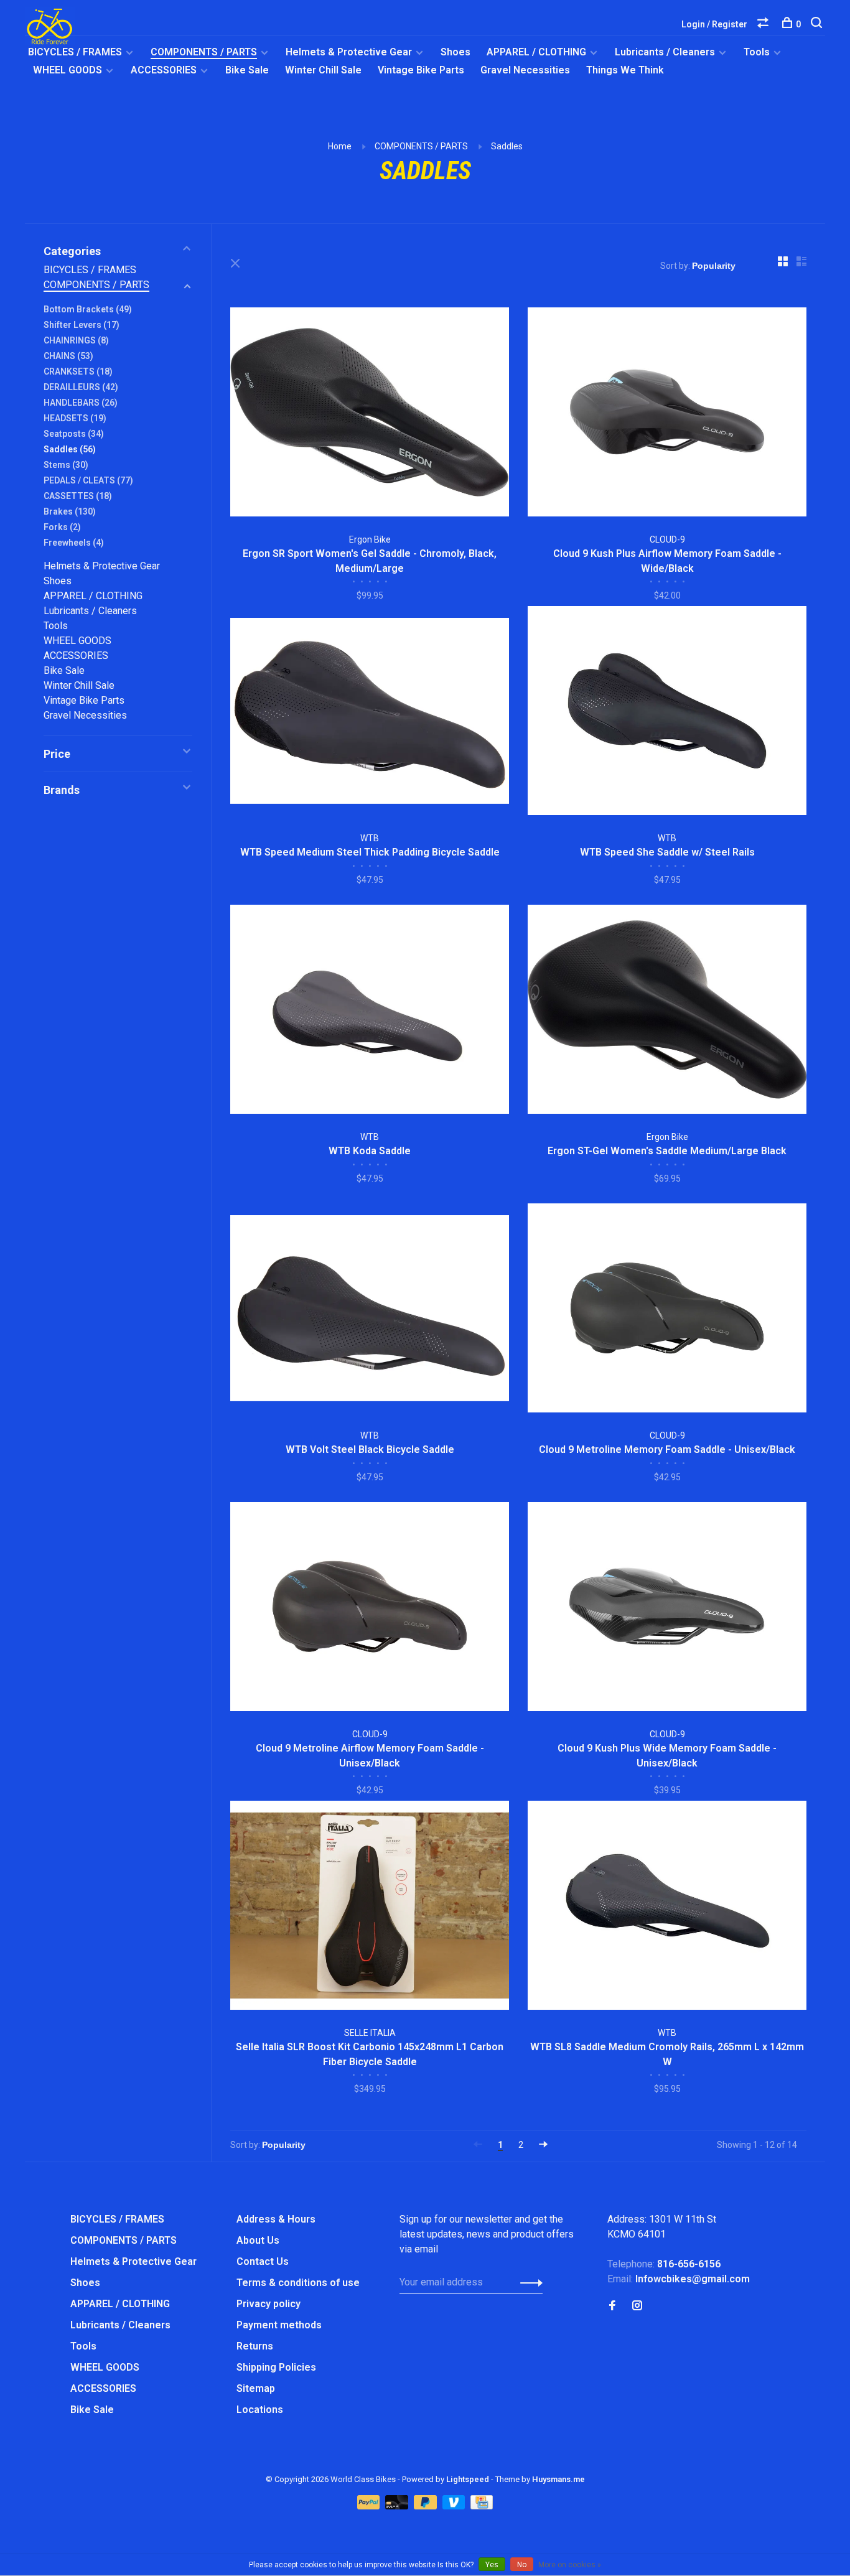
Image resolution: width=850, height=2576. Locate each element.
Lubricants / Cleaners (665, 52)
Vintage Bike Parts (421, 70)
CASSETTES (78, 496)
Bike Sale (247, 70)
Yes (492, 2565)
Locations (260, 2410)
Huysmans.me (558, 2479)
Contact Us (263, 2261)
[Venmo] (455, 2506)
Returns (255, 2346)
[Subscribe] (528, 2282)
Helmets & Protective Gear (349, 52)
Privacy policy (269, 2304)
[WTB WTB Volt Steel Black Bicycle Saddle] (370, 1310)
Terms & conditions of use (298, 2283)
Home (340, 146)
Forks (62, 527)
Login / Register (714, 24)
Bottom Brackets (88, 309)
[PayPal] (370, 2506)
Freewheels (74, 543)
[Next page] (543, 2145)
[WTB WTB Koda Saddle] (370, 1011)
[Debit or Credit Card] (398, 2506)
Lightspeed (468, 2479)
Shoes (455, 52)
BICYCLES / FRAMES (75, 52)
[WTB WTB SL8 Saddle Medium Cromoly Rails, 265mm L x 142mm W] (667, 1907)
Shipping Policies (276, 2367)
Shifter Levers (82, 325)
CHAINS (68, 356)
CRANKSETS (78, 371)
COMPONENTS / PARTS (204, 52)
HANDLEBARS (81, 403)
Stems (66, 465)
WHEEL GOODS (68, 70)
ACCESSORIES (164, 70)
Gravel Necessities (525, 70)
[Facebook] (612, 2306)
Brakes (70, 511)
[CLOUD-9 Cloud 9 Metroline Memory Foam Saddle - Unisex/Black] (667, 1310)
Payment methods (279, 2325)
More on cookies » (570, 2565)
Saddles (507, 146)
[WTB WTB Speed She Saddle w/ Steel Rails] (667, 713)
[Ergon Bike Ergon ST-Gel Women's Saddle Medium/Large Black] (667, 1011)
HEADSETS (75, 418)
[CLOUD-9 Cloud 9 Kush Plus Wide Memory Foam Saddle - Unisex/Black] (667, 1609)
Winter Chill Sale (323, 70)
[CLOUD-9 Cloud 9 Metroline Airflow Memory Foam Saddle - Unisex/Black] (370, 1609)
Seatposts (74, 434)
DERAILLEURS (81, 387)
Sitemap (256, 2388)
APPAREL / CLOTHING (536, 52)
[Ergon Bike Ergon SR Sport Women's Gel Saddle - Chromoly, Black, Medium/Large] (370, 414)
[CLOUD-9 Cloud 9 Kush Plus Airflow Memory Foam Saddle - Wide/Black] (667, 414)
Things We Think (625, 70)
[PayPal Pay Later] (427, 2506)
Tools (757, 52)
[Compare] (764, 24)
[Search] (818, 24)
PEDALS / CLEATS (88, 480)
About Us (258, 2240)
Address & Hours (276, 2219)
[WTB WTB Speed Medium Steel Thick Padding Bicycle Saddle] (370, 713)
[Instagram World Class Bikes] (637, 2306)
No (522, 2565)
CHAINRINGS (76, 340)
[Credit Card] (482, 2506)
